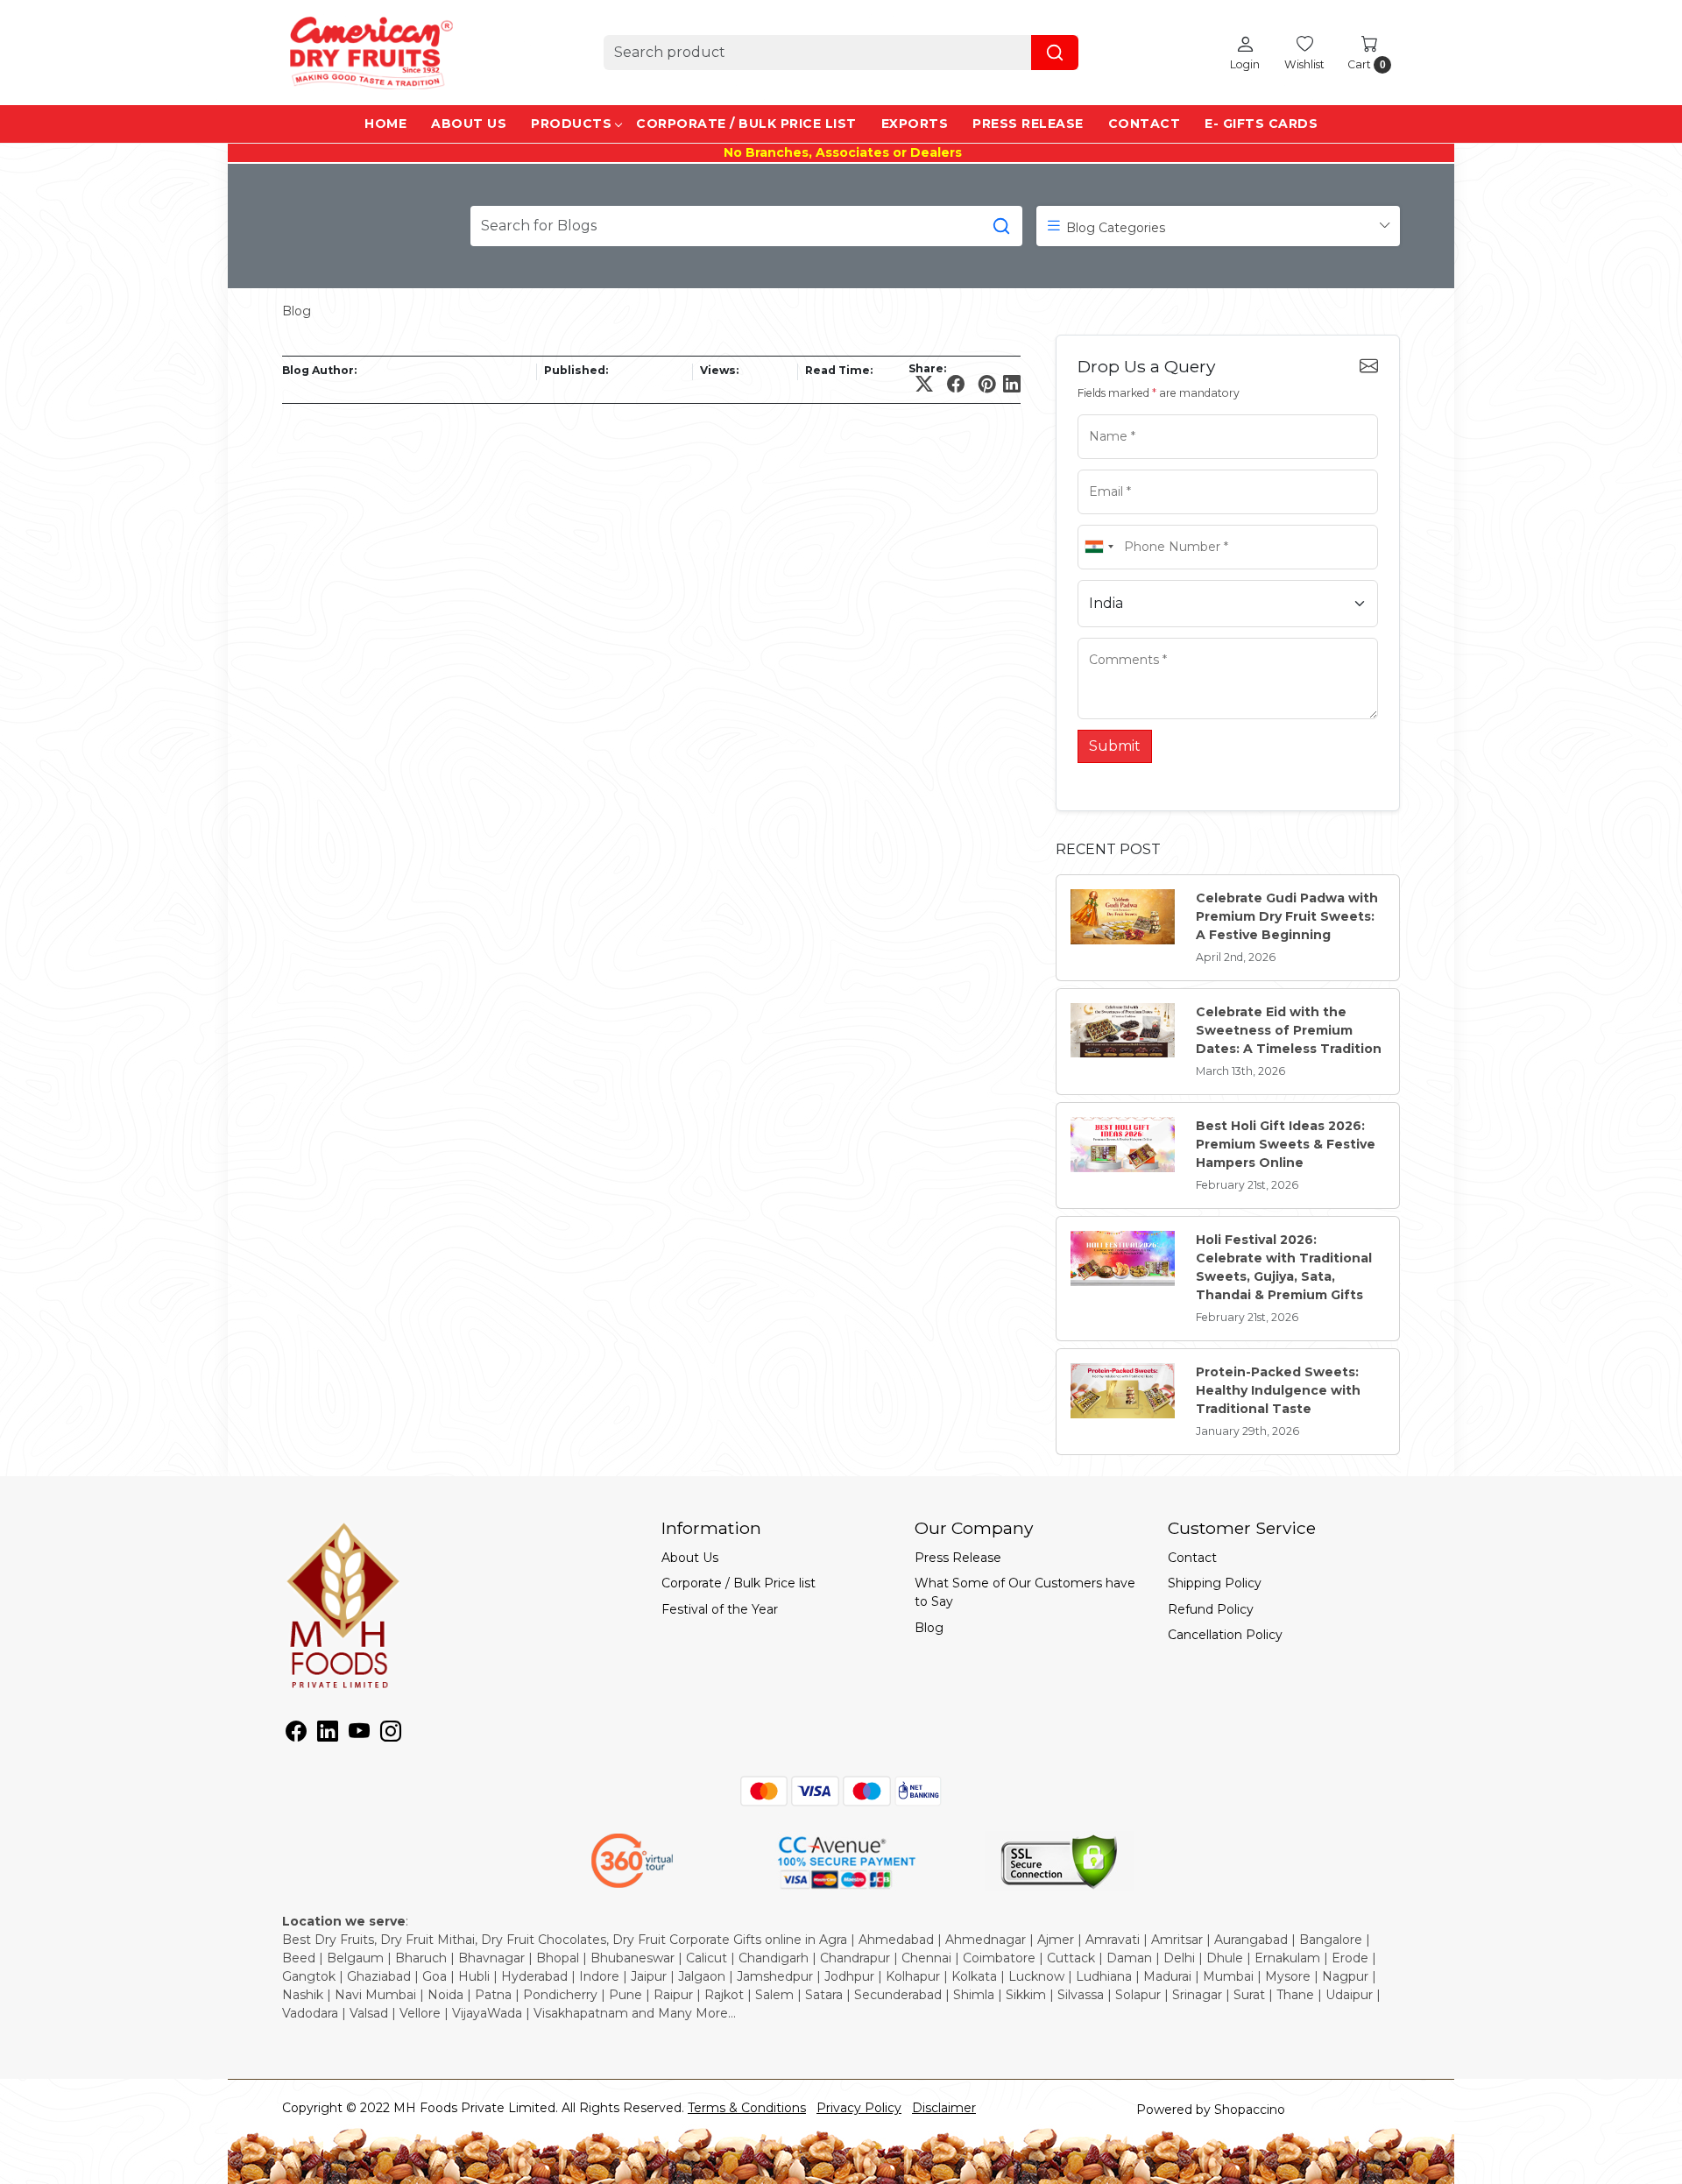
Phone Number (1124, 523)
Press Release (1028, 124)
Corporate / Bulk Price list (746, 124)
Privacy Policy (859, 2108)
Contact (1145, 124)
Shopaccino (1250, 2110)
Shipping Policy (1215, 1583)
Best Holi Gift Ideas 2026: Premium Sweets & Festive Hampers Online (1286, 1144)
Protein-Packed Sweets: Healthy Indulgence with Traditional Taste (1278, 1390)
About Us (469, 124)
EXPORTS (915, 124)
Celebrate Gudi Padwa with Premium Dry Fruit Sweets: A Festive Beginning (1287, 916)
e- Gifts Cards (1261, 124)
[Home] (370, 53)
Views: (719, 370)
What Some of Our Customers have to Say (1025, 1592)
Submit (1115, 746)
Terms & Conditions (747, 2108)
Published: (576, 370)
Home (385, 124)
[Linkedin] (328, 1735)
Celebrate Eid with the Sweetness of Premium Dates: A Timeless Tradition (1289, 1030)
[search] (1055, 53)
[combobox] (1099, 547)
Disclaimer (944, 2108)
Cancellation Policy (1225, 1635)
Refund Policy (1211, 1609)
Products (571, 124)
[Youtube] (359, 1735)
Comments (1113, 636)
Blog (297, 311)
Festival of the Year (720, 1609)
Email (1100, 468)
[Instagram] (391, 1735)
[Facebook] (296, 1735)
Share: (927, 369)
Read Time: (839, 370)
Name (1101, 413)
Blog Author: (319, 370)
